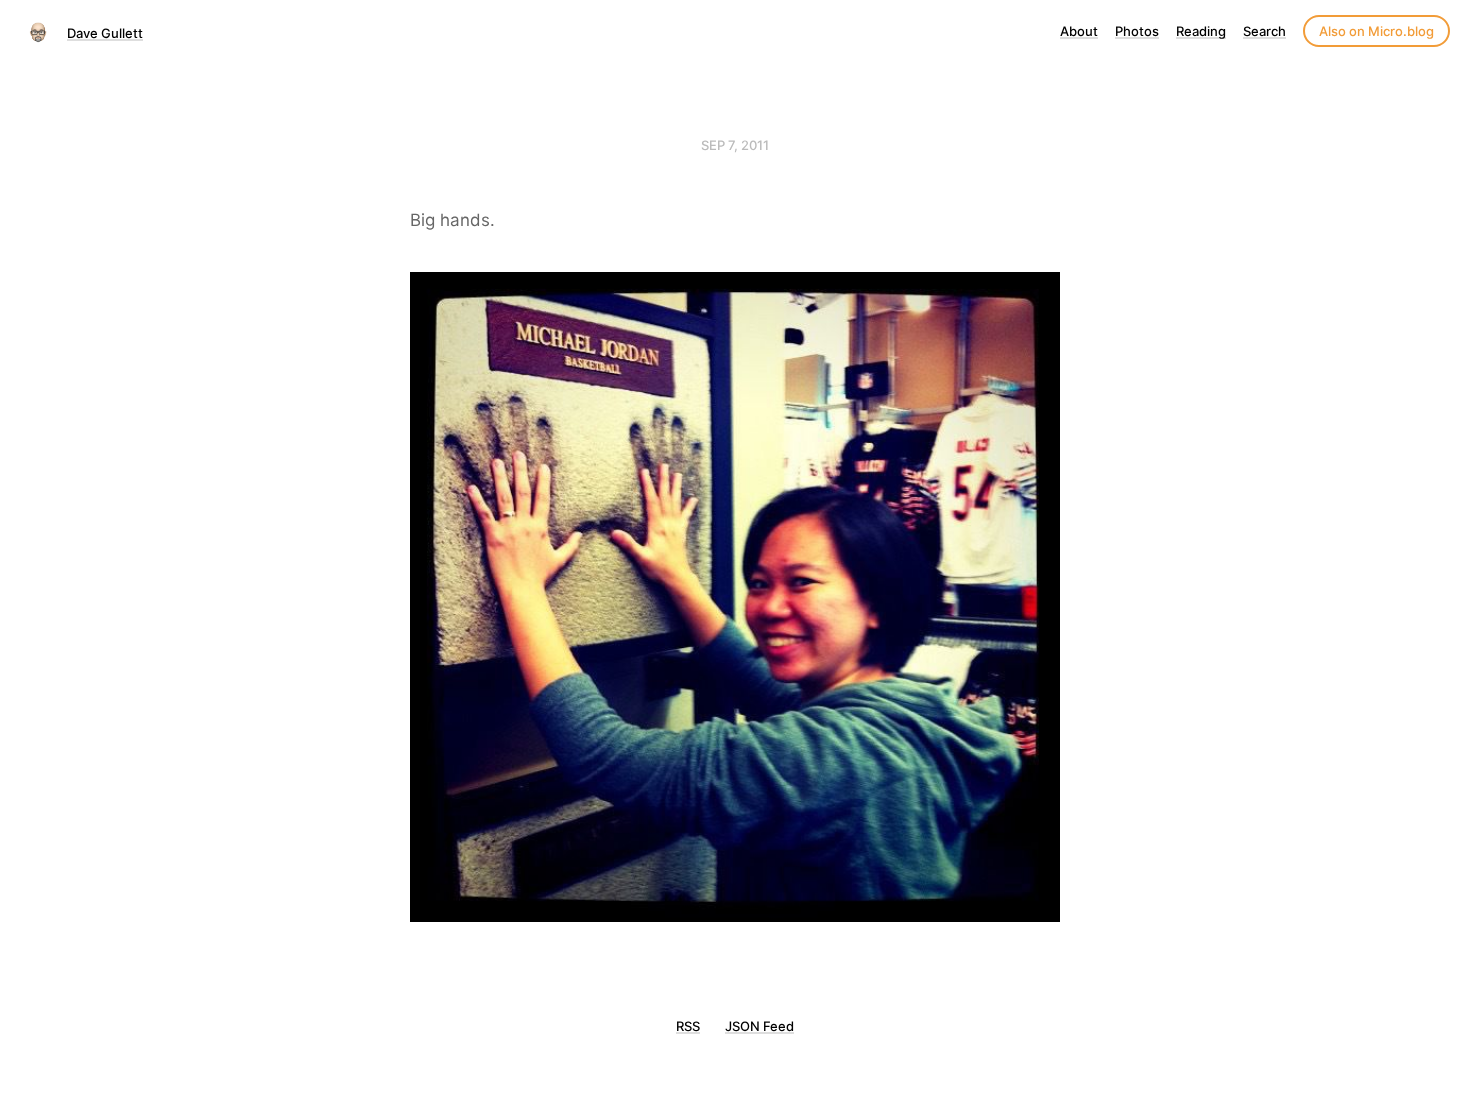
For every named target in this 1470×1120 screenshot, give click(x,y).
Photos (1137, 31)
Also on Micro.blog (1376, 31)
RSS (688, 1026)
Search (1264, 31)
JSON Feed (759, 1026)
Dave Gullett (105, 33)
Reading (1201, 31)
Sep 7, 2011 (735, 145)
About (1079, 31)
